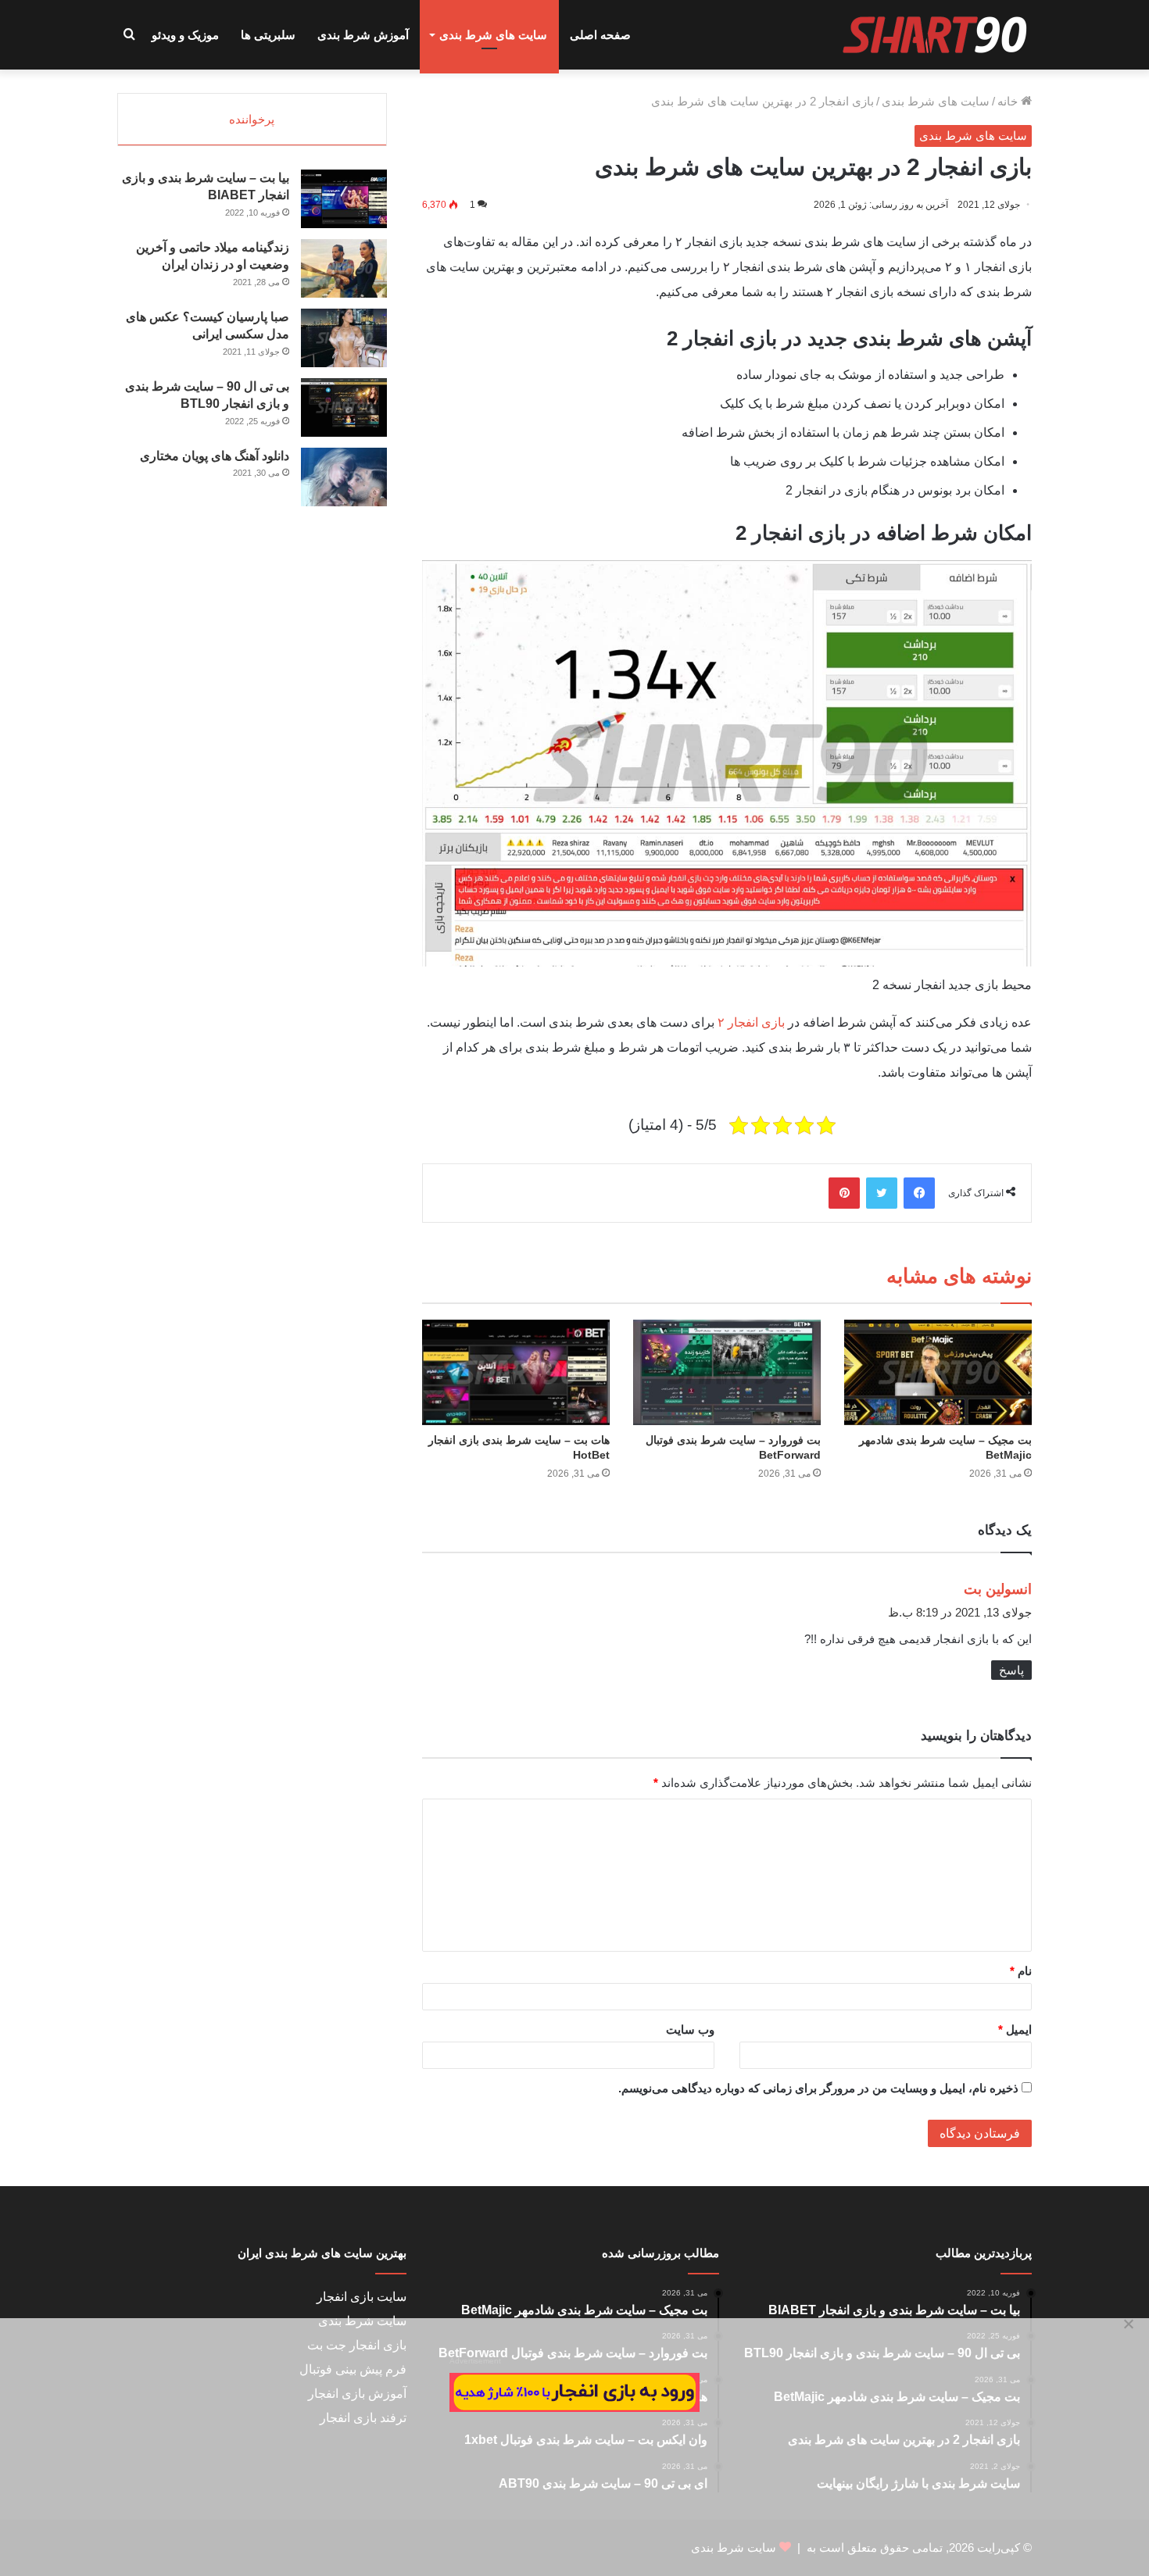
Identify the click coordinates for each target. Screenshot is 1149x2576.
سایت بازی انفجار (362, 2297)
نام (1021, 1971)
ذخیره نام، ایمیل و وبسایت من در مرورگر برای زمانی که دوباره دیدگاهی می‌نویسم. (818, 2088)
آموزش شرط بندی (363, 35)
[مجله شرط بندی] (936, 35)
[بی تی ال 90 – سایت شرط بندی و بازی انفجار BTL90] (344, 407)
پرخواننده (252, 119)
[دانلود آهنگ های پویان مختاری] (344, 477)
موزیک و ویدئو (185, 35)
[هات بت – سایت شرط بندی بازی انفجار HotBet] (516, 1372)
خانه (1009, 101)
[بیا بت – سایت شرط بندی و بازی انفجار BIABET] (344, 199)
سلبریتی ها (268, 35)
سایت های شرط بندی (493, 35)
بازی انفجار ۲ (751, 1022)
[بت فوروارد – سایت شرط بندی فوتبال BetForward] (727, 1372)
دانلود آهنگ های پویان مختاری (215, 456)
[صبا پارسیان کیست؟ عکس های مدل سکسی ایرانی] (344, 338)
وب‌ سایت (690, 2029)
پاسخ (1011, 1670)
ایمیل (1015, 2029)
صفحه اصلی (600, 35)
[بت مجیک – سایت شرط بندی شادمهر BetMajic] (938, 1372)
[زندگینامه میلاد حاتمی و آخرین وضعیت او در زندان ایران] (344, 268)
